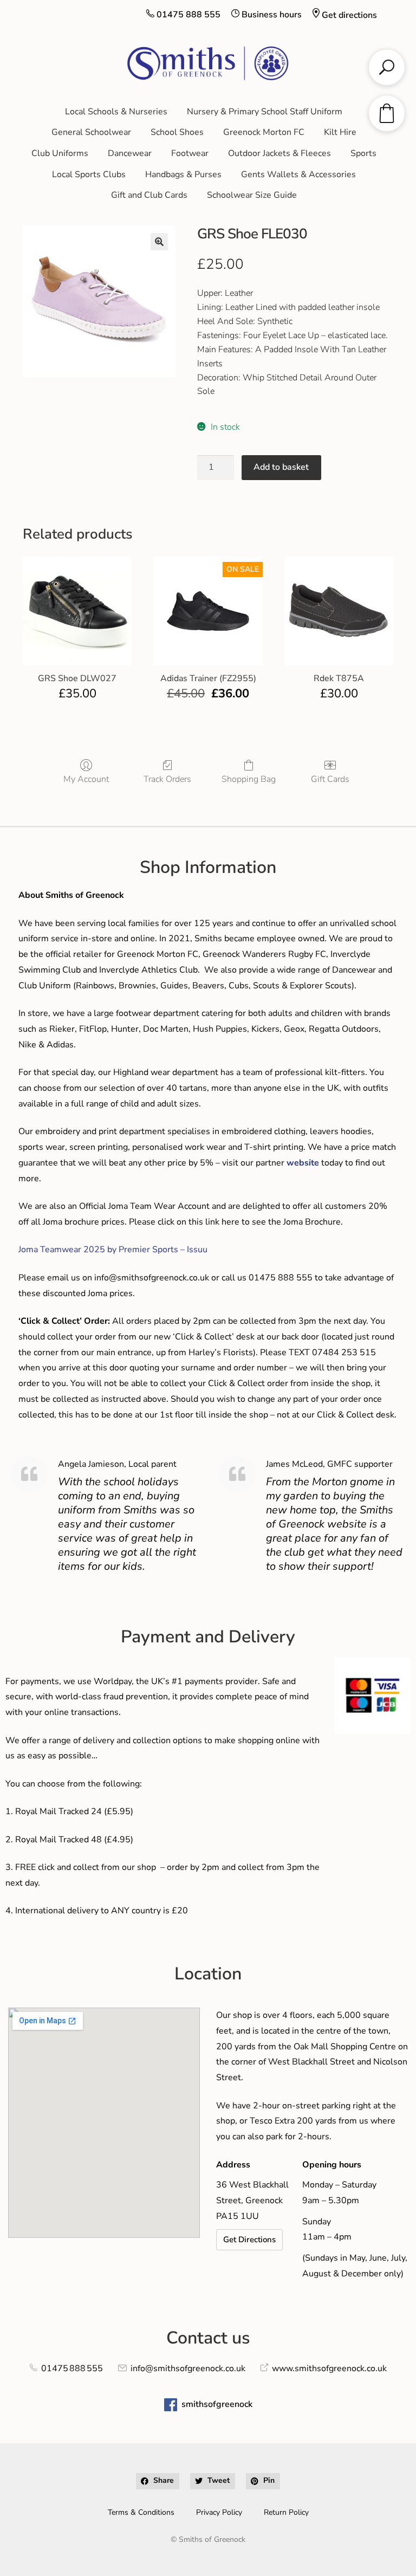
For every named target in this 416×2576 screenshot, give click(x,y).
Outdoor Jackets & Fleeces (279, 153)
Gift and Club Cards (149, 195)
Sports (363, 153)
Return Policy (286, 2512)
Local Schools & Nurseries (116, 112)
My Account (86, 779)
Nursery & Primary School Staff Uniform (265, 112)
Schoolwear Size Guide (252, 195)
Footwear (190, 153)
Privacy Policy (219, 2512)
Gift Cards (330, 779)
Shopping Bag (249, 779)
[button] (159, 242)
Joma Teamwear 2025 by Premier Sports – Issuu (113, 1250)
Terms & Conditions (141, 2512)
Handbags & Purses (183, 174)
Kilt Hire (340, 132)
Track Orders (167, 779)
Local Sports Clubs (89, 174)
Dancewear (130, 153)
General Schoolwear (91, 132)
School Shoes (177, 132)
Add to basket (281, 467)
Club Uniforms (60, 153)
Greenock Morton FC (264, 132)
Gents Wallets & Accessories (298, 174)
